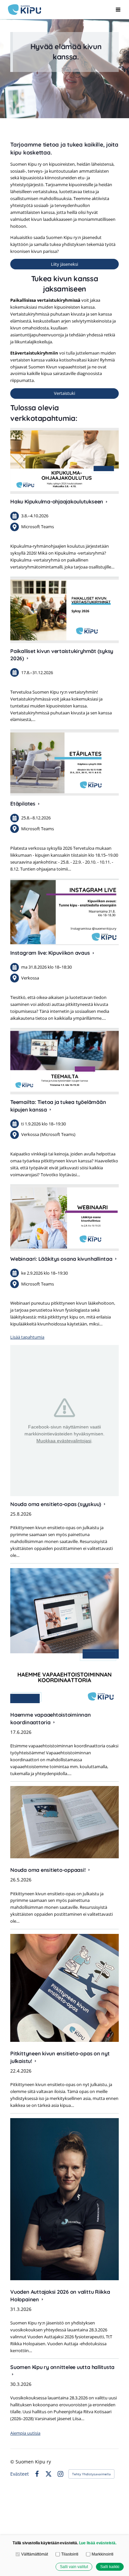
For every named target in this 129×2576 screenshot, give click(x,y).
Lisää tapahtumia (27, 1337)
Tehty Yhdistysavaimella (91, 2474)
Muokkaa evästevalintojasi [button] (64, 1441)
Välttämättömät (34, 2554)
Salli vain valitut (74, 2567)
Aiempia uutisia (25, 2433)
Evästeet (20, 2474)
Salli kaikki (110, 2567)
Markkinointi (102, 2554)
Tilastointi (70, 2554)
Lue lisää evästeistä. (98, 2543)
